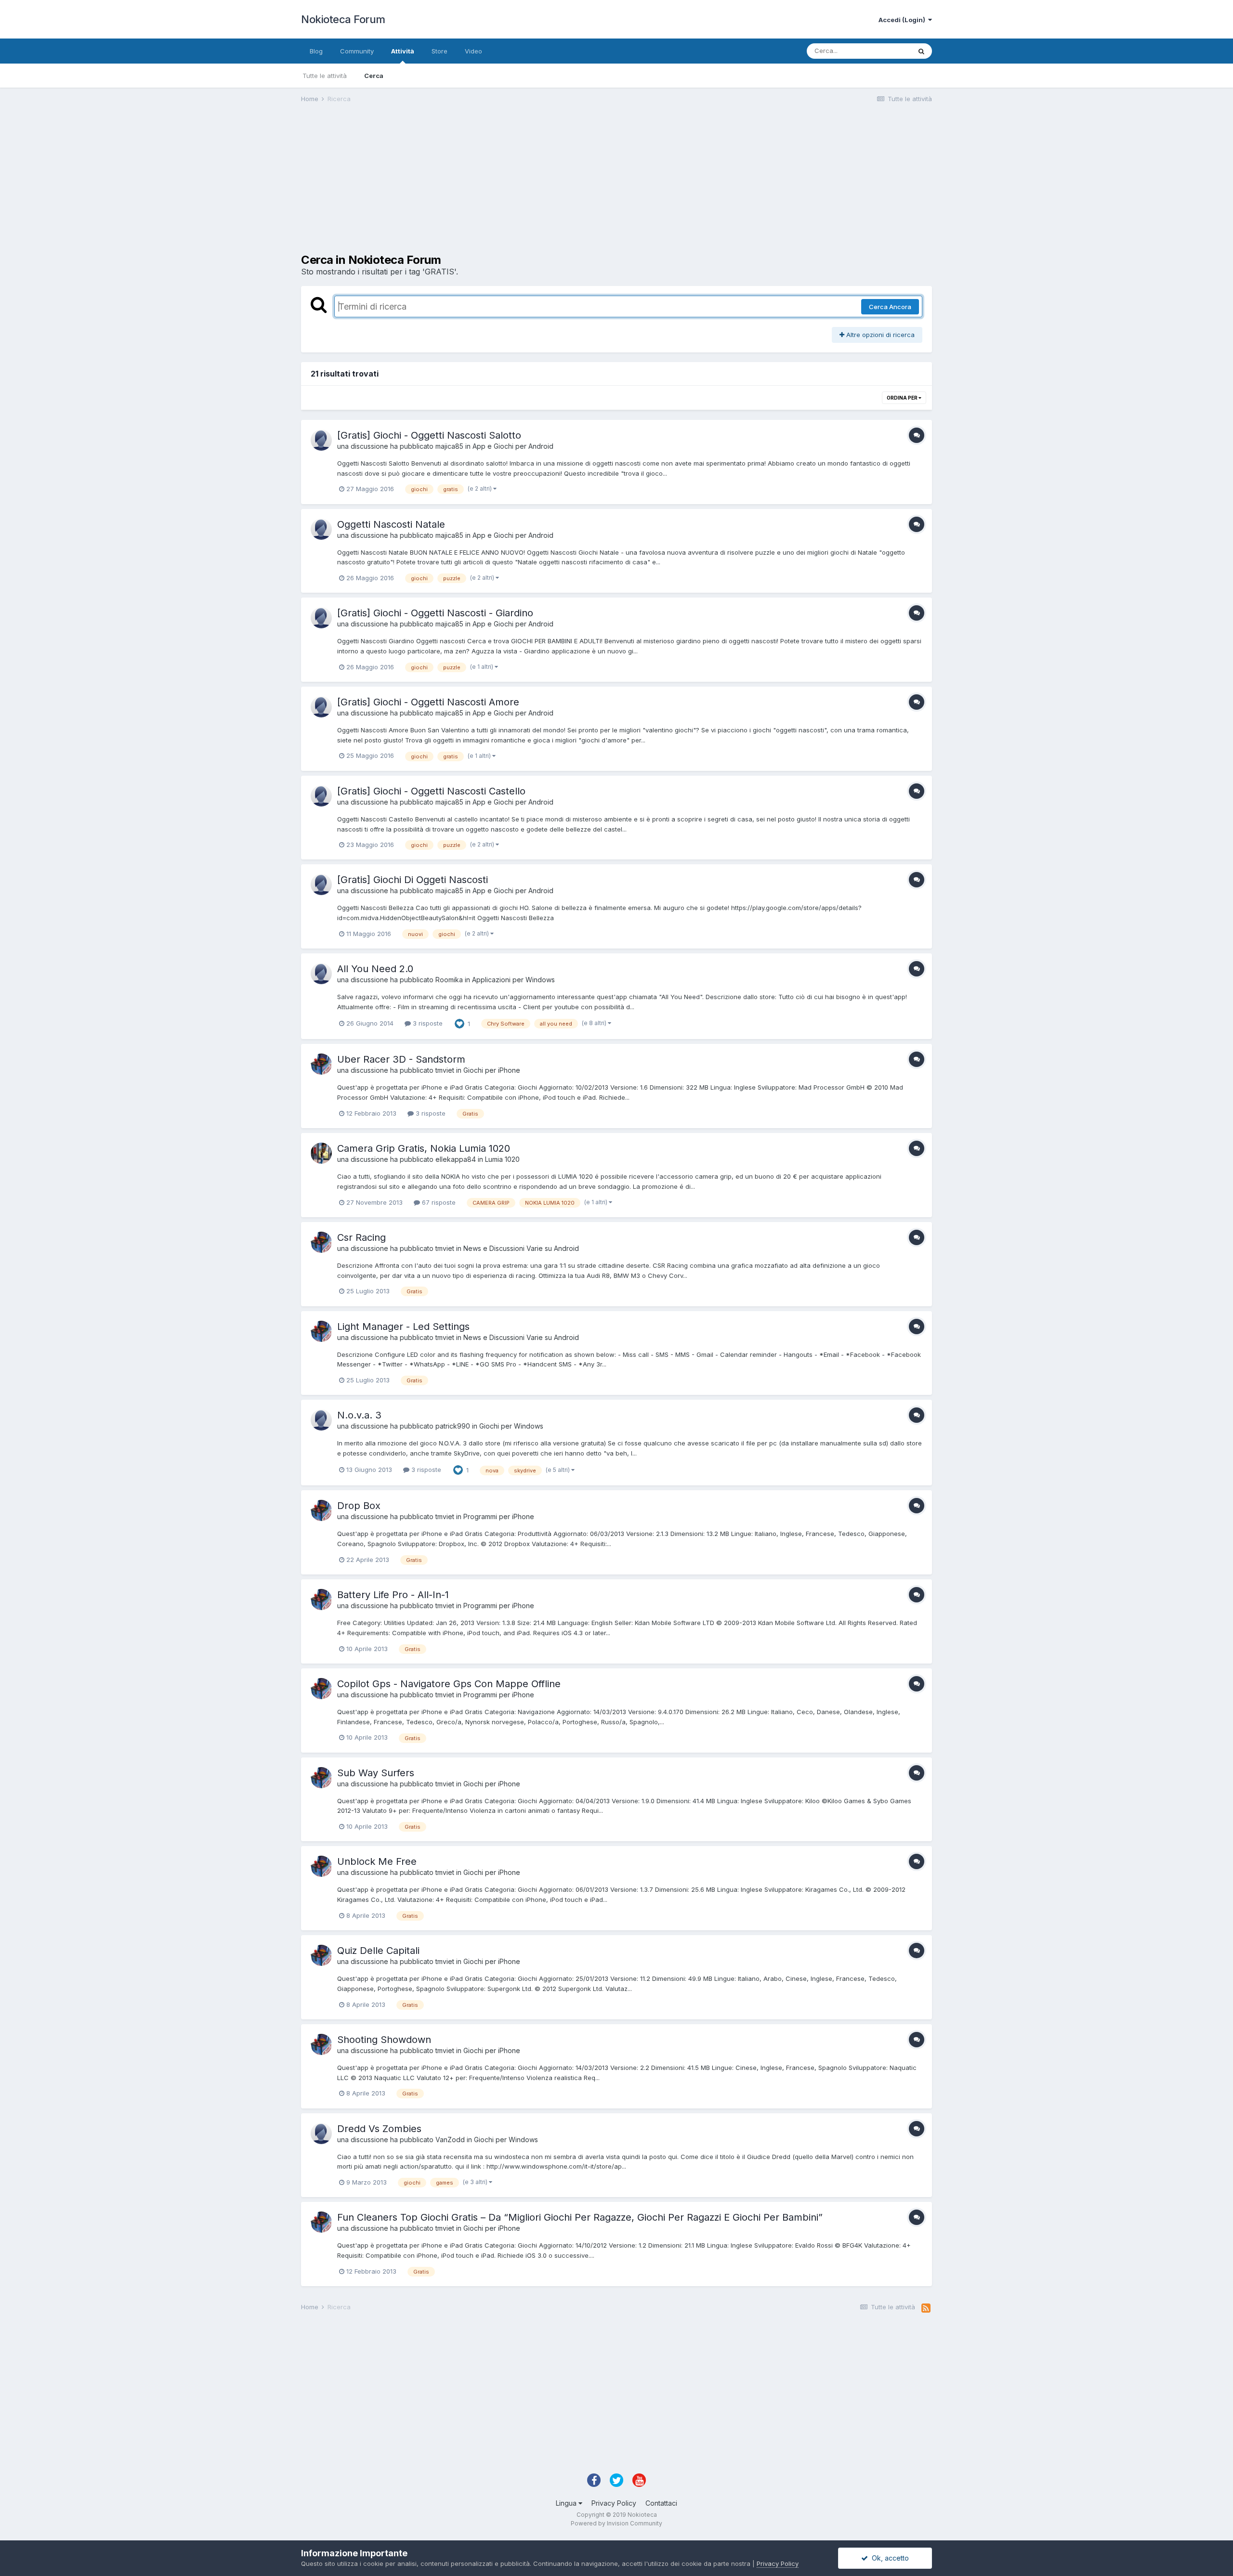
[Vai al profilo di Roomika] (321, 974)
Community (357, 51)
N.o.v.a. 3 (359, 1415)
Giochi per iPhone (492, 1070)
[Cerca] (921, 51)
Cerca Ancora (890, 307)
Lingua (567, 2503)
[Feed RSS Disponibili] (926, 2308)
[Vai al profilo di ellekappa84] (321, 1153)
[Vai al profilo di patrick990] (321, 1420)
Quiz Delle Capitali (378, 1951)
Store (439, 51)
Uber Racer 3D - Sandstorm (401, 1059)
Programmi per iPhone (499, 1516)
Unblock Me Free (377, 1861)
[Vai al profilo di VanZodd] (321, 2134)
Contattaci (661, 2503)
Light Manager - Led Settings (403, 1327)
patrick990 (453, 1426)
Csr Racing (361, 1237)
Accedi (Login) (903, 20)
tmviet (445, 1070)
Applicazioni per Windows (513, 980)
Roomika (449, 980)
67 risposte (438, 1202)
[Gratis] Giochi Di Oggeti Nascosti (413, 880)
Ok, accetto (888, 2558)
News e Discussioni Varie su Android (521, 1248)
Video (473, 51)
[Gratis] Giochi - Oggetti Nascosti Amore (428, 702)
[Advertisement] (476, 186)
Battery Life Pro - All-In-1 (393, 1595)
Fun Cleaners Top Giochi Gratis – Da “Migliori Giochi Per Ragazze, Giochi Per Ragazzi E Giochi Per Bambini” (580, 2217)
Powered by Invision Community (616, 2523)
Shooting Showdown (384, 2040)
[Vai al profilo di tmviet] (321, 1064)
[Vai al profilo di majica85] (321, 440)
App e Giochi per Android (513, 446)
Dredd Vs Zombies (379, 2129)
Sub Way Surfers (376, 1773)
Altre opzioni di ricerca (879, 335)
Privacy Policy (614, 2503)
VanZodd (450, 2140)
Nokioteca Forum (343, 19)
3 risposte (427, 1023)
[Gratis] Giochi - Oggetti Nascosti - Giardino (435, 613)
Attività (403, 51)
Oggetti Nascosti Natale (391, 524)
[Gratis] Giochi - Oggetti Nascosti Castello (431, 791)
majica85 (449, 446)
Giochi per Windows (511, 1426)
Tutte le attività (325, 76)
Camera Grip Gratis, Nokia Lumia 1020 (424, 1148)
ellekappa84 (456, 1159)
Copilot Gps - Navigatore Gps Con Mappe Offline (449, 1684)
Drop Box (359, 1506)
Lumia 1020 (502, 1159)
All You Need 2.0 (375, 969)
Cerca (374, 76)
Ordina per (903, 398)
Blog (316, 51)
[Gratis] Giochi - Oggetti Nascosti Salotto (429, 435)
